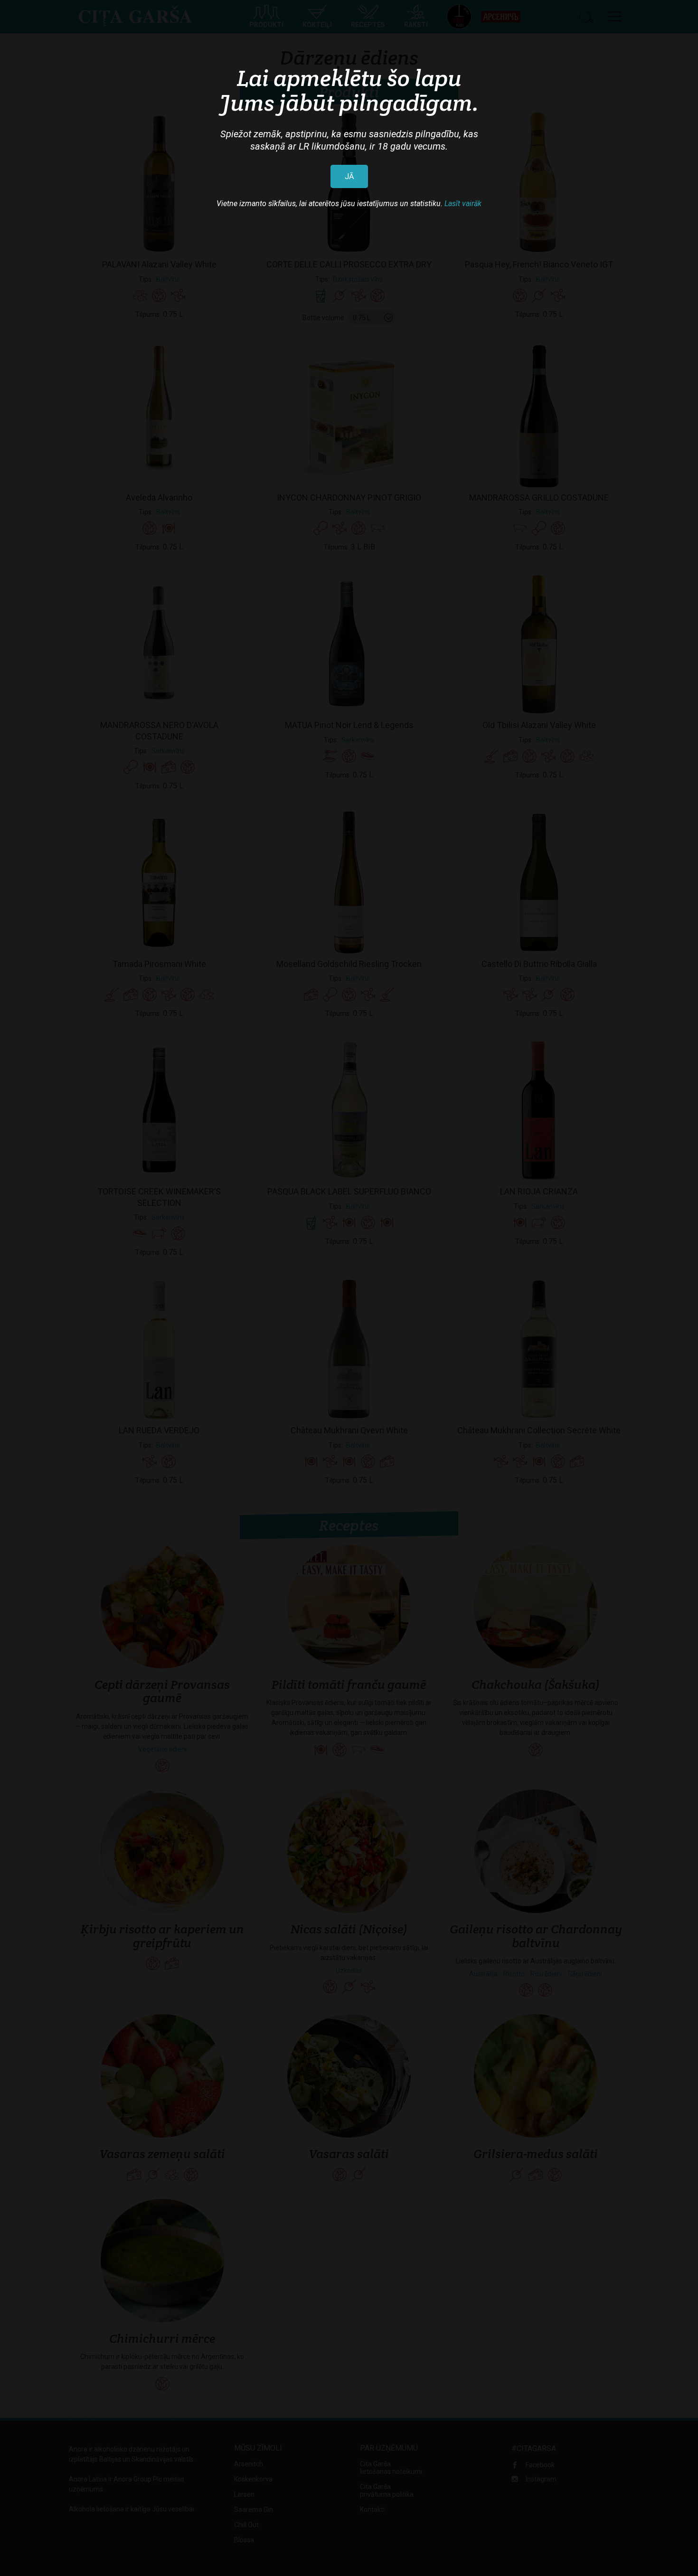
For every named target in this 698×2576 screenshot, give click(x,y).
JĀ (349, 176)
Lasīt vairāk (463, 204)
